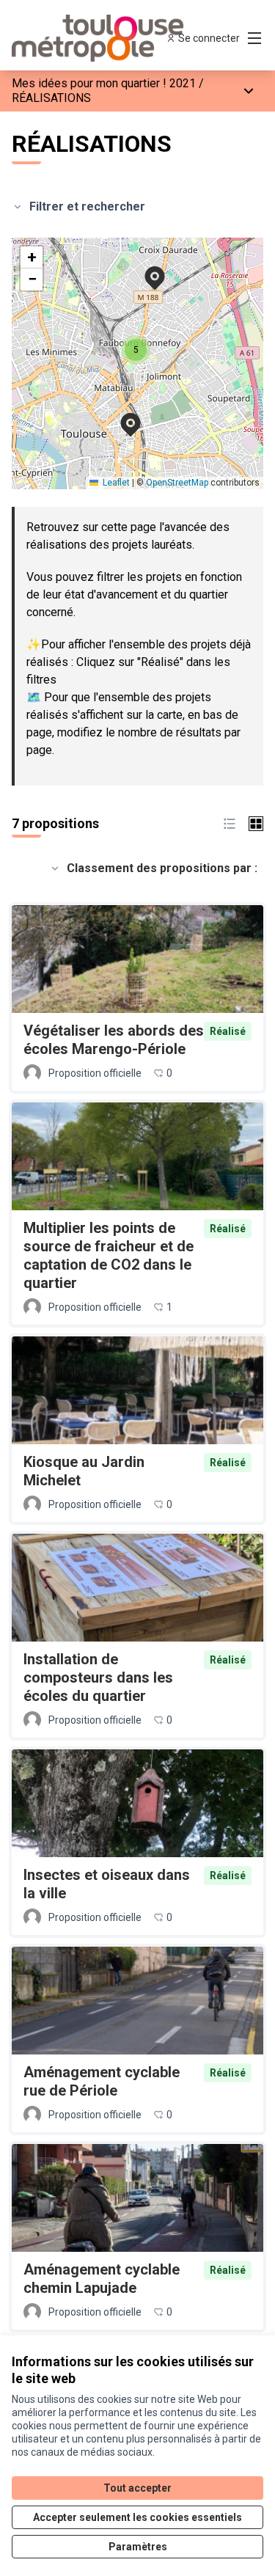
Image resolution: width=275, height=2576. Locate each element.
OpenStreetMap (177, 483)
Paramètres (138, 2547)
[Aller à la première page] (104, 38)
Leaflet (115, 483)
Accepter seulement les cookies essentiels (137, 2517)
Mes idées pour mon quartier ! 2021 (104, 83)
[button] (122, 415)
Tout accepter (137, 2488)
